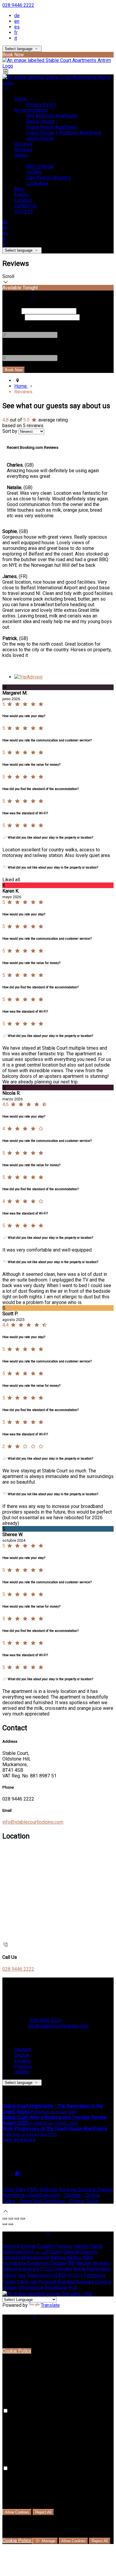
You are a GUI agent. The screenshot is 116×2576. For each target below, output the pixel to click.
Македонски (35, 2257)
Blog (19, 189)
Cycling (34, 172)
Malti (88, 2257)
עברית (47, 2269)
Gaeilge (72, 2252)
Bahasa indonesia (21, 2269)
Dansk (97, 2246)
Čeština (59, 2263)
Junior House (40, 138)
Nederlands (99, 2269)
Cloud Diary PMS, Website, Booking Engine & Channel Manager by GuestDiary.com (58, 2192)
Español (23, 2061)
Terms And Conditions (42, 2201)
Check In (11, 311)
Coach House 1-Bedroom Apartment (64, 133)
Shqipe (10, 2287)
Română (66, 2282)
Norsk (79, 2269)
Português (94, 2275)
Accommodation (32, 110)
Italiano (22, 2072)
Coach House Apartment (51, 127)
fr (16, 32)
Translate (50, 2305)
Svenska (85, 2282)
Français (23, 2066)
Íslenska (63, 2269)
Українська (39, 2275)
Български (14, 2263)
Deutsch (23, 2049)
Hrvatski (101, 2263)
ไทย (21, 2275)
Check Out (13, 317)
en (17, 21)
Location (23, 200)
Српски (103, 2282)
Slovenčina (56, 2287)
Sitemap (73, 2195)
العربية (42, 2252)
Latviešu (11, 2257)
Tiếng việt (27, 2282)
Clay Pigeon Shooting (48, 178)
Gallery (21, 155)
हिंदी (71, 2263)
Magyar (84, 2263)
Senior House (40, 121)
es (17, 27)
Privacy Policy (41, 104)
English (22, 2055)
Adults (9, 323)
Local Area (37, 183)
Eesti (29, 2252)
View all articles (19, 2140)
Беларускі (39, 2263)
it (16, 38)
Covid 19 (23, 212)
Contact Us (26, 206)
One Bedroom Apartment (52, 116)
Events (21, 195)
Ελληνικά (12, 2252)
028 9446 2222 (18, 5)
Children (11, 346)
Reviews (23, 144)
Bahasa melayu (66, 2257)
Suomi (56, 2252)
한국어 (75, 2275)
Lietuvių (89, 2252)
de (17, 16)
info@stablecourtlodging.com (33, 1822)
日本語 (60, 2275)
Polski (9, 2282)
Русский (47, 2282)
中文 (73, 2287)
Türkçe (9, 2275)
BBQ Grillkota (40, 166)
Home (21, 99)
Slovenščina (31, 2287)
